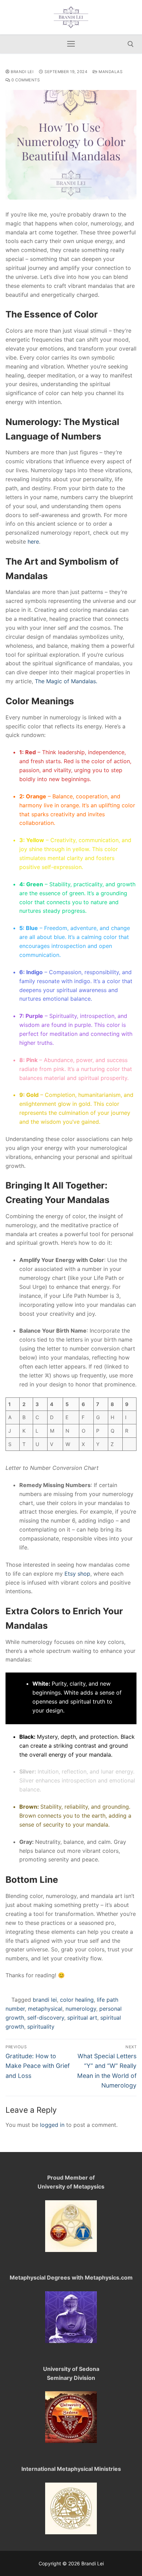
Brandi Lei (22, 72)
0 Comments (25, 80)
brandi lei (45, 2000)
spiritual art (82, 2018)
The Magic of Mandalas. (66, 681)
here (33, 542)
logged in (52, 2125)
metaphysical (45, 2009)
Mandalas (110, 72)
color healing (77, 2000)
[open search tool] (131, 44)
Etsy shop (77, 1574)
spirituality (41, 2027)
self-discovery (46, 2018)
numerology (81, 2009)
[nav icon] (71, 44)
